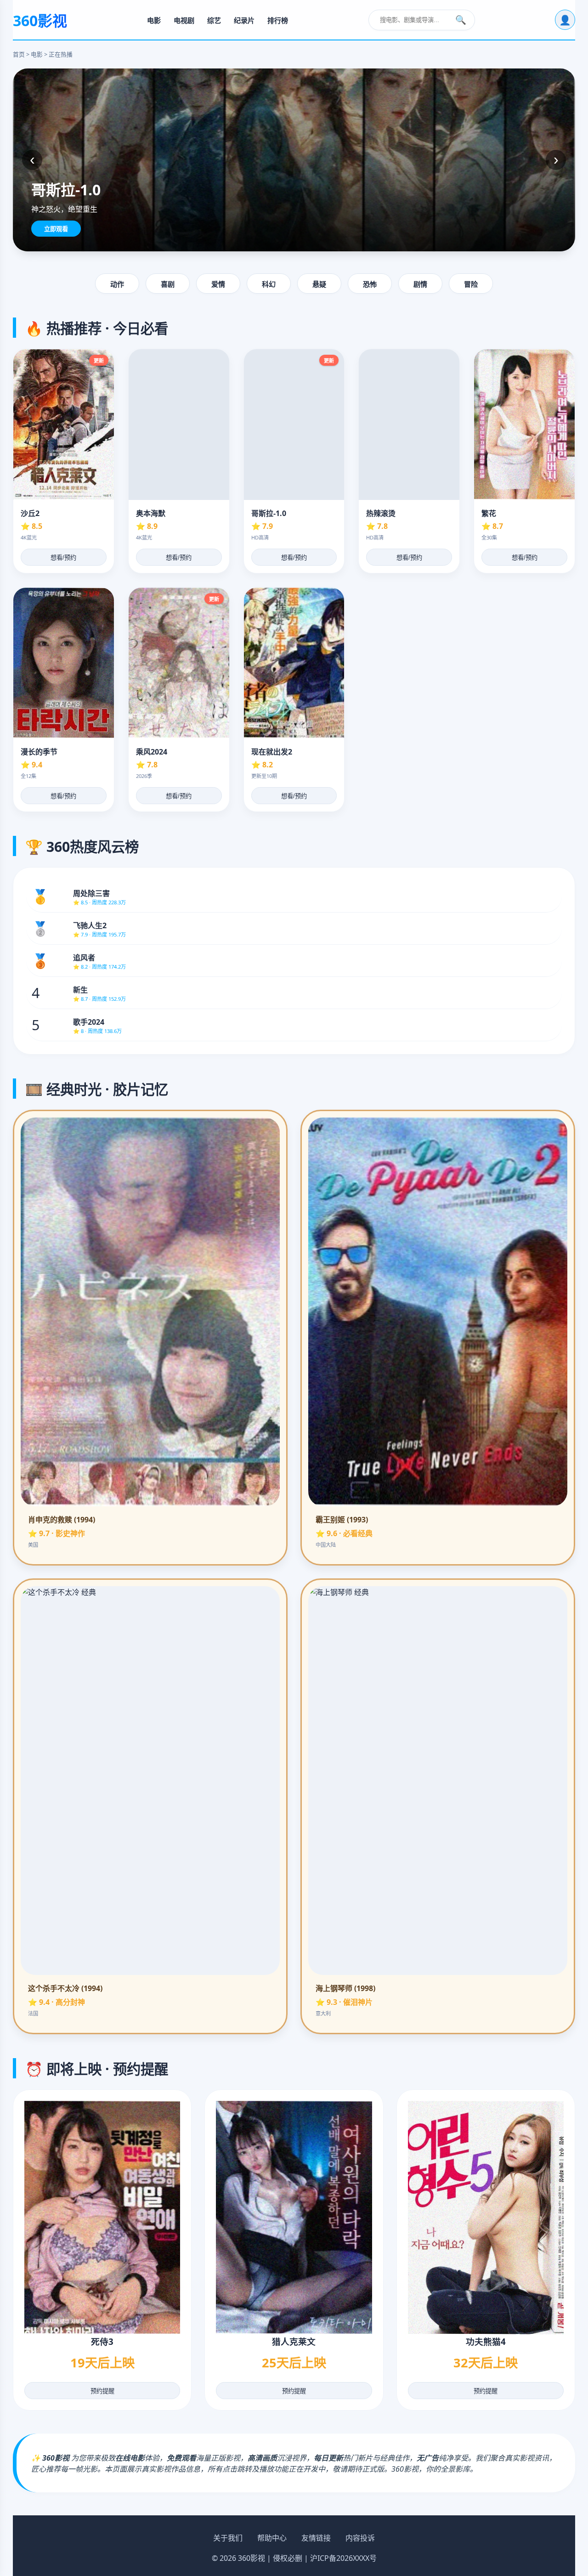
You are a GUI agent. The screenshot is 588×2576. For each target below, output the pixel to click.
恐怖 (370, 284)
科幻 (269, 284)
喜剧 (168, 284)
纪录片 (244, 20)
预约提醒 (102, 2391)
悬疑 (319, 284)
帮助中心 (272, 2538)
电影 (154, 20)
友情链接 (316, 2538)
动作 (117, 284)
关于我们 (228, 2538)
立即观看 (56, 229)
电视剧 (184, 20)
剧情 (420, 284)
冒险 (471, 284)
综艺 (214, 20)
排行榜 (278, 20)
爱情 (218, 284)
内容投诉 (360, 2538)
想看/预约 (63, 558)
